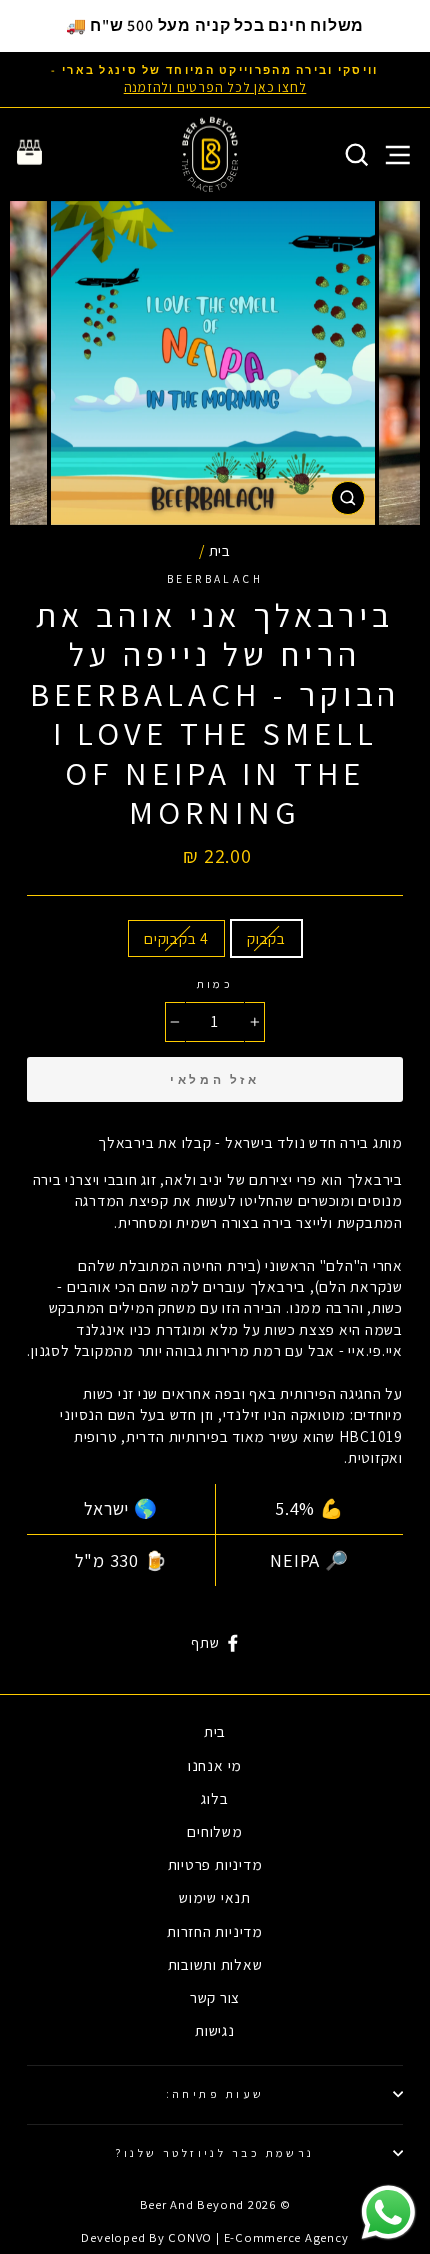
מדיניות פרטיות (215, 1864)
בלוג (214, 1798)
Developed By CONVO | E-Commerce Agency (214, 2237)
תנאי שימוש (215, 1897)
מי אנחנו (215, 1765)
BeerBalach (215, 578)
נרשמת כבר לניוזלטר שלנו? (215, 2152)
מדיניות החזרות (215, 1931)
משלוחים (214, 1831)
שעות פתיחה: (215, 2093)
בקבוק (266, 938)
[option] (215, 79)
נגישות (215, 2030)
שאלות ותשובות (215, 1964)
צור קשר (215, 1997)
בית (220, 550)
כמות (215, 983)
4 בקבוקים (176, 938)
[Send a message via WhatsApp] (388, 2212)
